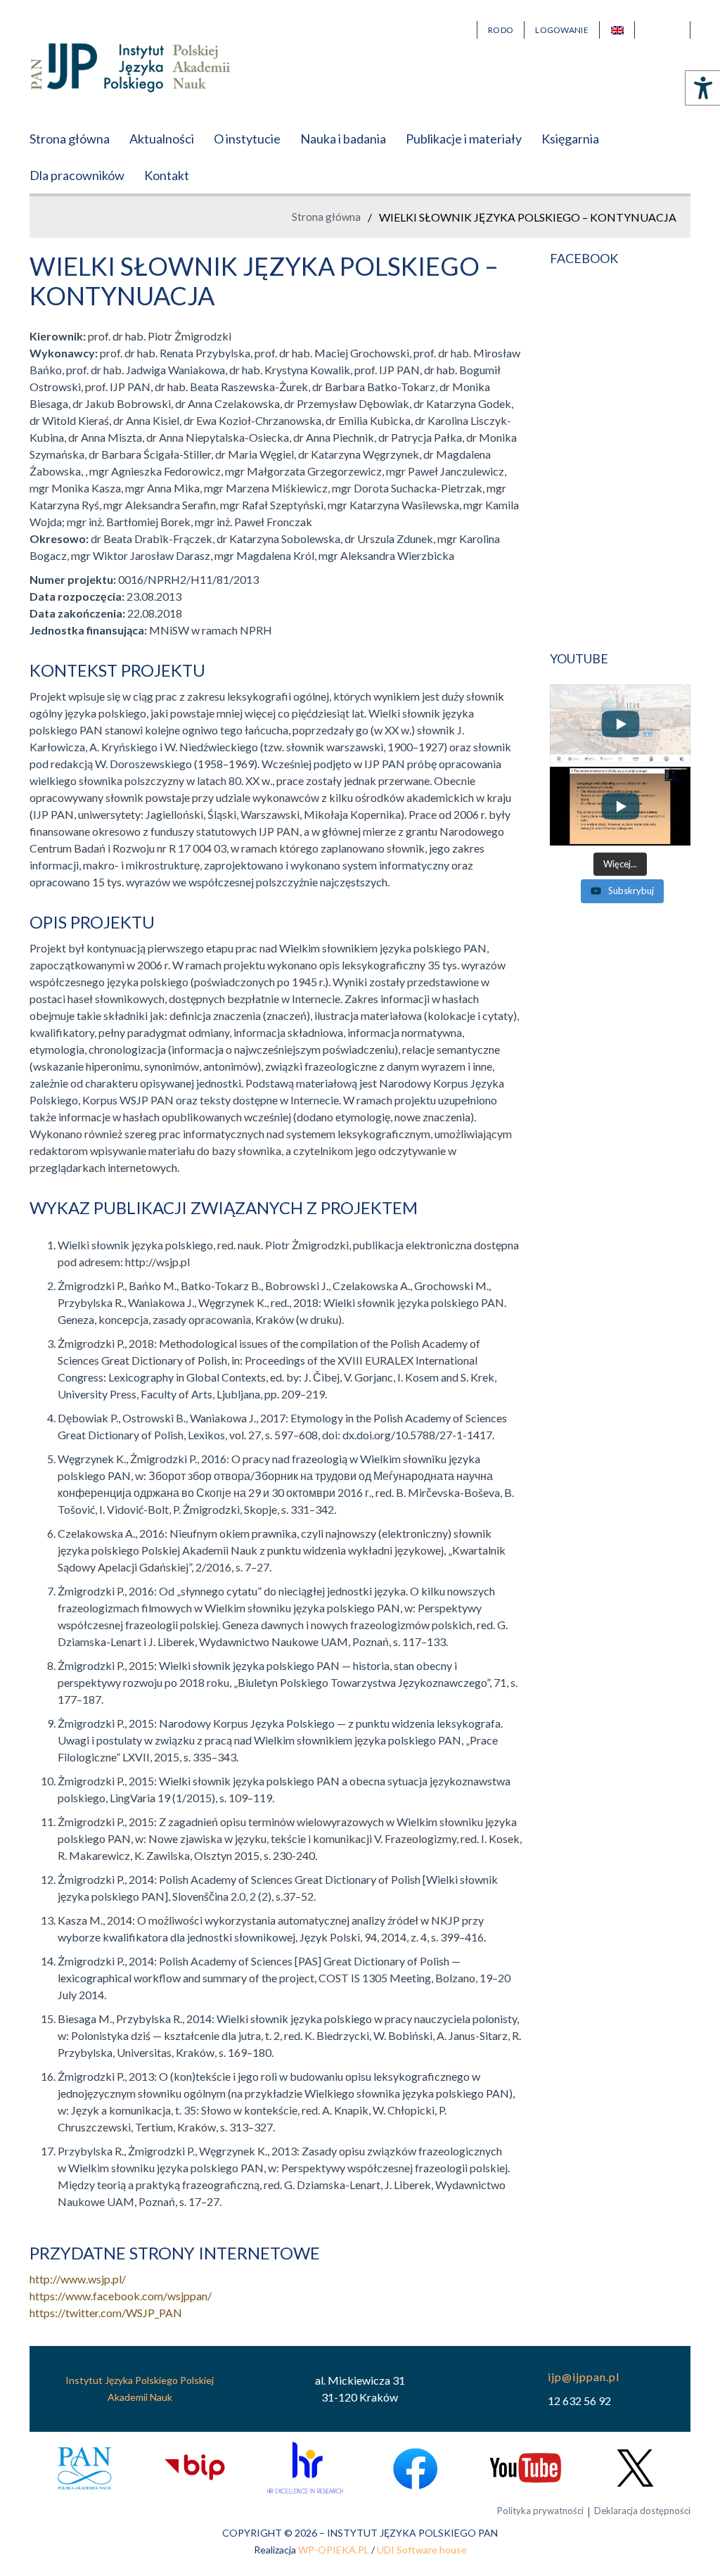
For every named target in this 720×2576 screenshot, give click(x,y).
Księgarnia (570, 139)
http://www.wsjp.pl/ (78, 2279)
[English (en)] (617, 30)
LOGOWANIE (562, 30)
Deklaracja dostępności (642, 2511)
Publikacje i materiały (464, 139)
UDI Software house (422, 2550)
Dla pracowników (77, 175)
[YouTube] (525, 2468)
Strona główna (70, 139)
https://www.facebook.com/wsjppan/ (121, 2296)
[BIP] (194, 2468)
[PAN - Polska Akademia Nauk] (85, 2468)
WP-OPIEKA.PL (334, 2550)
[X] (635, 2468)
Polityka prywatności (540, 2511)
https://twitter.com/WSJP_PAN (106, 2313)
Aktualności (162, 139)
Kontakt (167, 175)
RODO (501, 30)
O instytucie (247, 139)
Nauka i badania (343, 139)
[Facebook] (415, 2468)
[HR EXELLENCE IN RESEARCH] (305, 2468)
